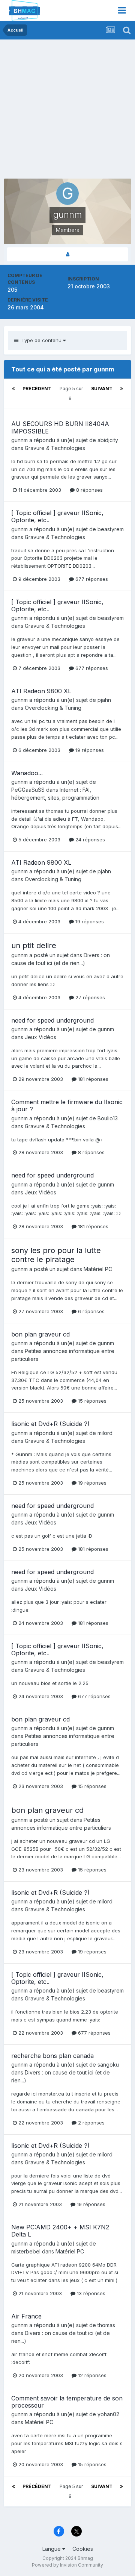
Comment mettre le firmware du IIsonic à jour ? (67, 1105)
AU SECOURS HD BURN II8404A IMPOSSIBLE (60, 427)
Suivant (102, 389)
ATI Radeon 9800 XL (41, 691)
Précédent (37, 389)
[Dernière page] (121, 389)
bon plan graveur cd (40, 1334)
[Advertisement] (67, 111)
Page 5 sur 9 (71, 393)
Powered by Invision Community (67, 2565)
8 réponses (89, 490)
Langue (52, 2549)
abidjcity (108, 440)
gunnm (19, 440)
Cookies (83, 2549)
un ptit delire (34, 946)
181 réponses (92, 1079)
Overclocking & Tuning (53, 708)
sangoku (108, 2065)
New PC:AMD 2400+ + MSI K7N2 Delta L (60, 2231)
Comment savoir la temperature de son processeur (67, 2402)
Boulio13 (108, 1118)
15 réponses (91, 1401)
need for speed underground (52, 1020)
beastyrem (111, 529)
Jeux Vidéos (40, 1037)
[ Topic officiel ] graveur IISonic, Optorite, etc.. (57, 516)
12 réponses (91, 2375)
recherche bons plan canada (52, 2056)
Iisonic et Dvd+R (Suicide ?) (50, 1424)
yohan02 (108, 2414)
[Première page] (13, 389)
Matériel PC (98, 1269)
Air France (26, 2316)
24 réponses (89, 839)
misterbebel (26, 2251)
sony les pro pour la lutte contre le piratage (56, 1255)
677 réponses (91, 579)
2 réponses (91, 2123)
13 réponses (90, 2293)
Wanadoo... (27, 773)
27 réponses (89, 997)
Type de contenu (41, 340)
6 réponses (91, 1311)
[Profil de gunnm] (67, 254)
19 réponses (89, 750)
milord (105, 1433)
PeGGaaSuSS (28, 790)
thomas (106, 2325)
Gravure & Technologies (55, 448)
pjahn (104, 700)
